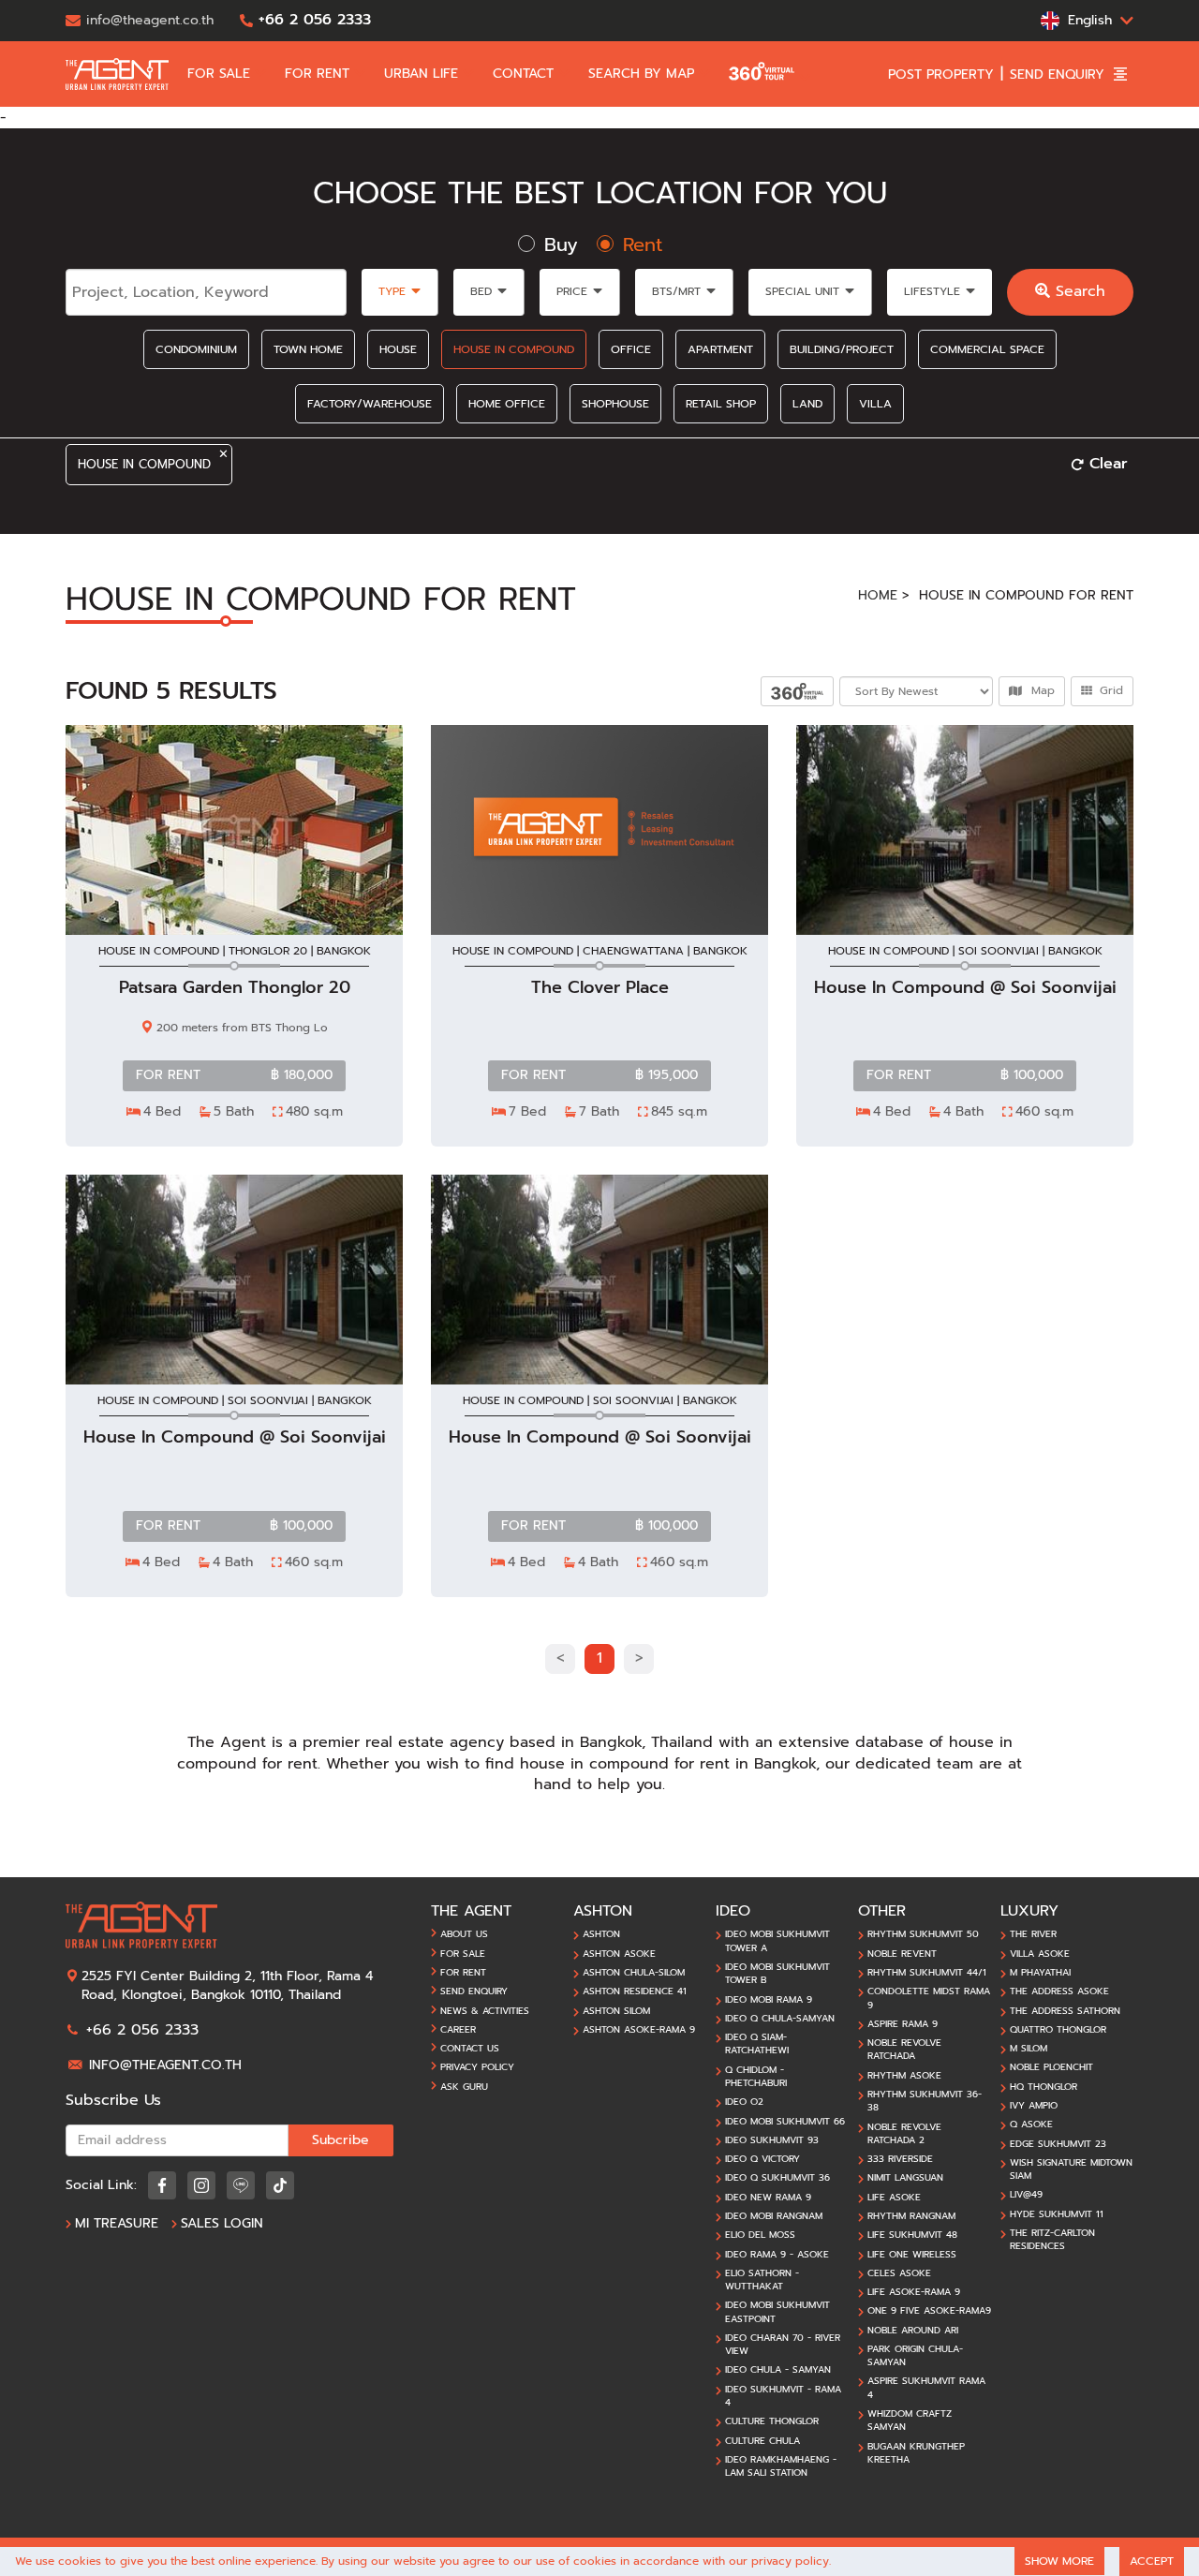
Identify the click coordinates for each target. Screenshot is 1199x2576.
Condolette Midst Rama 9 (929, 1998)
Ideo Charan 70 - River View (783, 2345)
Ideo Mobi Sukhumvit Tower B (777, 1974)
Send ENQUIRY (474, 1991)
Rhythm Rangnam (911, 2216)
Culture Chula (762, 2441)
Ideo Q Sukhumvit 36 (777, 2178)
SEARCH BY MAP (644, 74)
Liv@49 (1026, 2195)
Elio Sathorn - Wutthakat (762, 2280)
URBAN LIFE (423, 74)
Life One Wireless (912, 2255)
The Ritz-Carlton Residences (1052, 2240)
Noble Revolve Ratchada (904, 2050)
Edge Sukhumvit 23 (1058, 2144)
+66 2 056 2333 (142, 2030)
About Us (464, 1934)
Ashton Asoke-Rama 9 (639, 2030)
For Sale (463, 1954)
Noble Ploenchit (1051, 2067)
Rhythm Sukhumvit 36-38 (925, 2101)
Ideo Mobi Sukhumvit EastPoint (777, 2312)
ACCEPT (1152, 2561)
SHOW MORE (1059, 2561)
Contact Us (470, 2049)
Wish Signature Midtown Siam (1071, 2169)
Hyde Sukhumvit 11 (1057, 2214)
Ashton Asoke (619, 1954)
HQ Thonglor (1044, 2087)
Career (458, 2030)
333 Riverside (900, 2159)
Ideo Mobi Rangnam (774, 2216)
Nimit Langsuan (905, 2178)
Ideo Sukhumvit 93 (772, 2140)
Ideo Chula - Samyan (778, 2370)
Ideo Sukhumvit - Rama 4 (783, 2396)
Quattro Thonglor (1058, 2030)
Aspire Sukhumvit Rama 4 (926, 2388)
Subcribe (340, 2140)
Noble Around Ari (913, 2331)
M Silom (1029, 2049)
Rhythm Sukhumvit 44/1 (927, 1973)
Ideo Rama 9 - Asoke (777, 2255)
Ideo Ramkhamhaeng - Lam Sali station (781, 2466)
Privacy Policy (477, 2067)
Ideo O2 (744, 2102)
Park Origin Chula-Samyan (915, 2356)
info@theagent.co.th (165, 2065)
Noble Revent (902, 1954)
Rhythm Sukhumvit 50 (923, 1934)
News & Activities (485, 2011)
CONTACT (525, 74)
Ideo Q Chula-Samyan (780, 2019)
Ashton (601, 1934)
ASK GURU (464, 2087)
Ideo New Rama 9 (768, 2198)
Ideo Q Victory (762, 2159)
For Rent (463, 1973)
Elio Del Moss (760, 2235)
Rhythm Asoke (904, 2076)
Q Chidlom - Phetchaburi (756, 2077)
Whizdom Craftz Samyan (910, 2421)
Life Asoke (894, 2198)
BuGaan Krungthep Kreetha (916, 2453)
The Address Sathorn (1065, 2011)
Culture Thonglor (772, 2421)
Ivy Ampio (1034, 2106)
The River (1033, 1934)
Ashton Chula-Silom (634, 1973)
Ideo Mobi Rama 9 (769, 2000)
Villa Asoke (1040, 1954)
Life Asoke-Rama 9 (914, 2292)
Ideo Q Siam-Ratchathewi (757, 2044)
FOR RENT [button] (319, 74)
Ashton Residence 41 (635, 1991)
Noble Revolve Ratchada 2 (904, 2134)
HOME (878, 595)
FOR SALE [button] (221, 74)
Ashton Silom (616, 2011)
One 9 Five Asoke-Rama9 (929, 2311)
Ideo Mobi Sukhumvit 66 (785, 2122)
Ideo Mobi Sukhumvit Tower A (777, 1941)
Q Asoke (1031, 2124)
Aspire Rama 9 (903, 2024)
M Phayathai (1040, 1973)
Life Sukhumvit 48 (912, 2235)
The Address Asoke (1059, 1991)
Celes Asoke (899, 2273)
